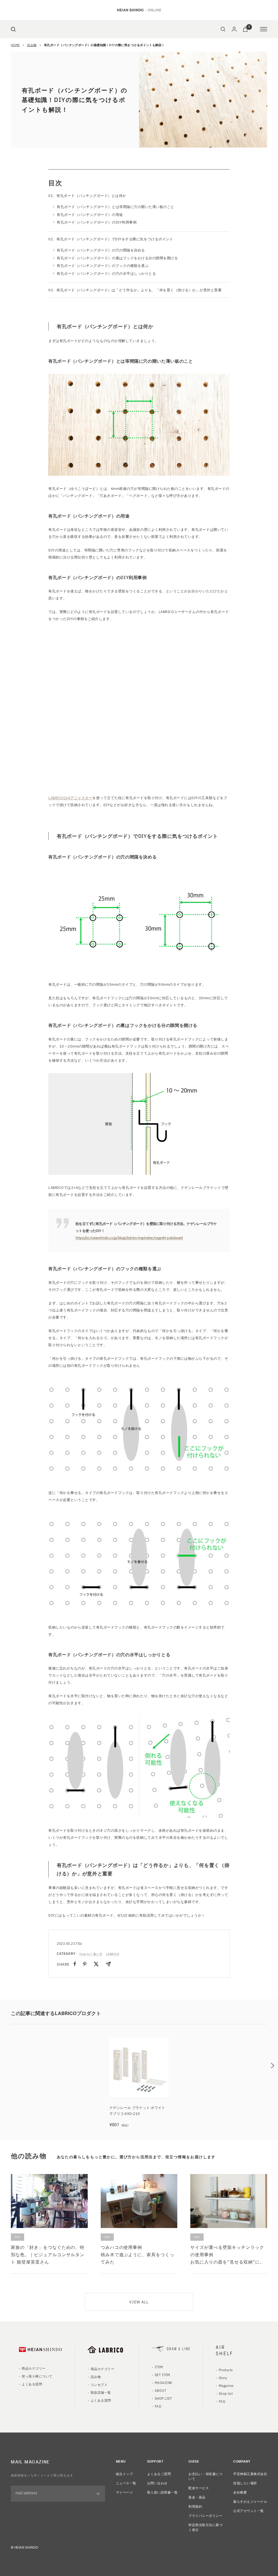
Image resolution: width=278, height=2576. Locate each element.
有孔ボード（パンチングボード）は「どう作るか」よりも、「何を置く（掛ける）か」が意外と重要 (139, 290)
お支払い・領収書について (205, 2476)
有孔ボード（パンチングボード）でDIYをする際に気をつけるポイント (115, 239)
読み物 (32, 45)
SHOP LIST (163, 2398)
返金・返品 (197, 2497)
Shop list (226, 2393)
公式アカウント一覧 (248, 2510)
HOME (15, 45)
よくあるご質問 (159, 2474)
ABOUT (160, 2390)
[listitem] (75, 1964)
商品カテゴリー (34, 2368)
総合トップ (124, 2474)
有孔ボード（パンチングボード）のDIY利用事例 (97, 222)
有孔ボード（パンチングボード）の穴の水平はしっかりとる (106, 273)
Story (223, 2378)
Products (226, 2370)
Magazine (226, 2385)
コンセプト (99, 2384)
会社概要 (240, 2492)
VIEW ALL (139, 2302)
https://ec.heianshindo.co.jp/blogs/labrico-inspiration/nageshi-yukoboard (129, 1237)
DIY (18, 2237)
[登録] (98, 2494)
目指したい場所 (245, 2483)
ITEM (159, 2367)
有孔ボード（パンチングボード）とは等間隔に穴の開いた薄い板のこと (116, 207)
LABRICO (113, 1954)
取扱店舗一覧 (101, 2392)
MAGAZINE (164, 2382)
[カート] (245, 29)
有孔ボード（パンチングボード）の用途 (90, 214)
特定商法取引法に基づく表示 (205, 2527)
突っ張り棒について (37, 2376)
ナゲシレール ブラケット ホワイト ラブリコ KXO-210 (137, 2110)
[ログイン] (234, 29)
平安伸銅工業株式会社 (250, 2474)
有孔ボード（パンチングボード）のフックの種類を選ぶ (103, 265)
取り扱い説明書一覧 (162, 2492)
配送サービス (199, 2488)
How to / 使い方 (91, 1954)
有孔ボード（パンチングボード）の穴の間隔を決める (101, 250)
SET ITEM (162, 2375)
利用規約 (195, 2506)
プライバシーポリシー (205, 2515)
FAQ (158, 2406)
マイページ (124, 2492)
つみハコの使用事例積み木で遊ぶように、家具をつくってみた (138, 2254)
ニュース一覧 (126, 2483)
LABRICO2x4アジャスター (70, 798)
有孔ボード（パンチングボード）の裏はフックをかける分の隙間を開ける (117, 258)
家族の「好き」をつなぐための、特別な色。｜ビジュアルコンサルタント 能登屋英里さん (48, 2254)
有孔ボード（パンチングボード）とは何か (91, 195)
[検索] (13, 29)
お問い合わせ (157, 2483)
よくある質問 (32, 2384)
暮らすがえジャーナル (250, 2501)
